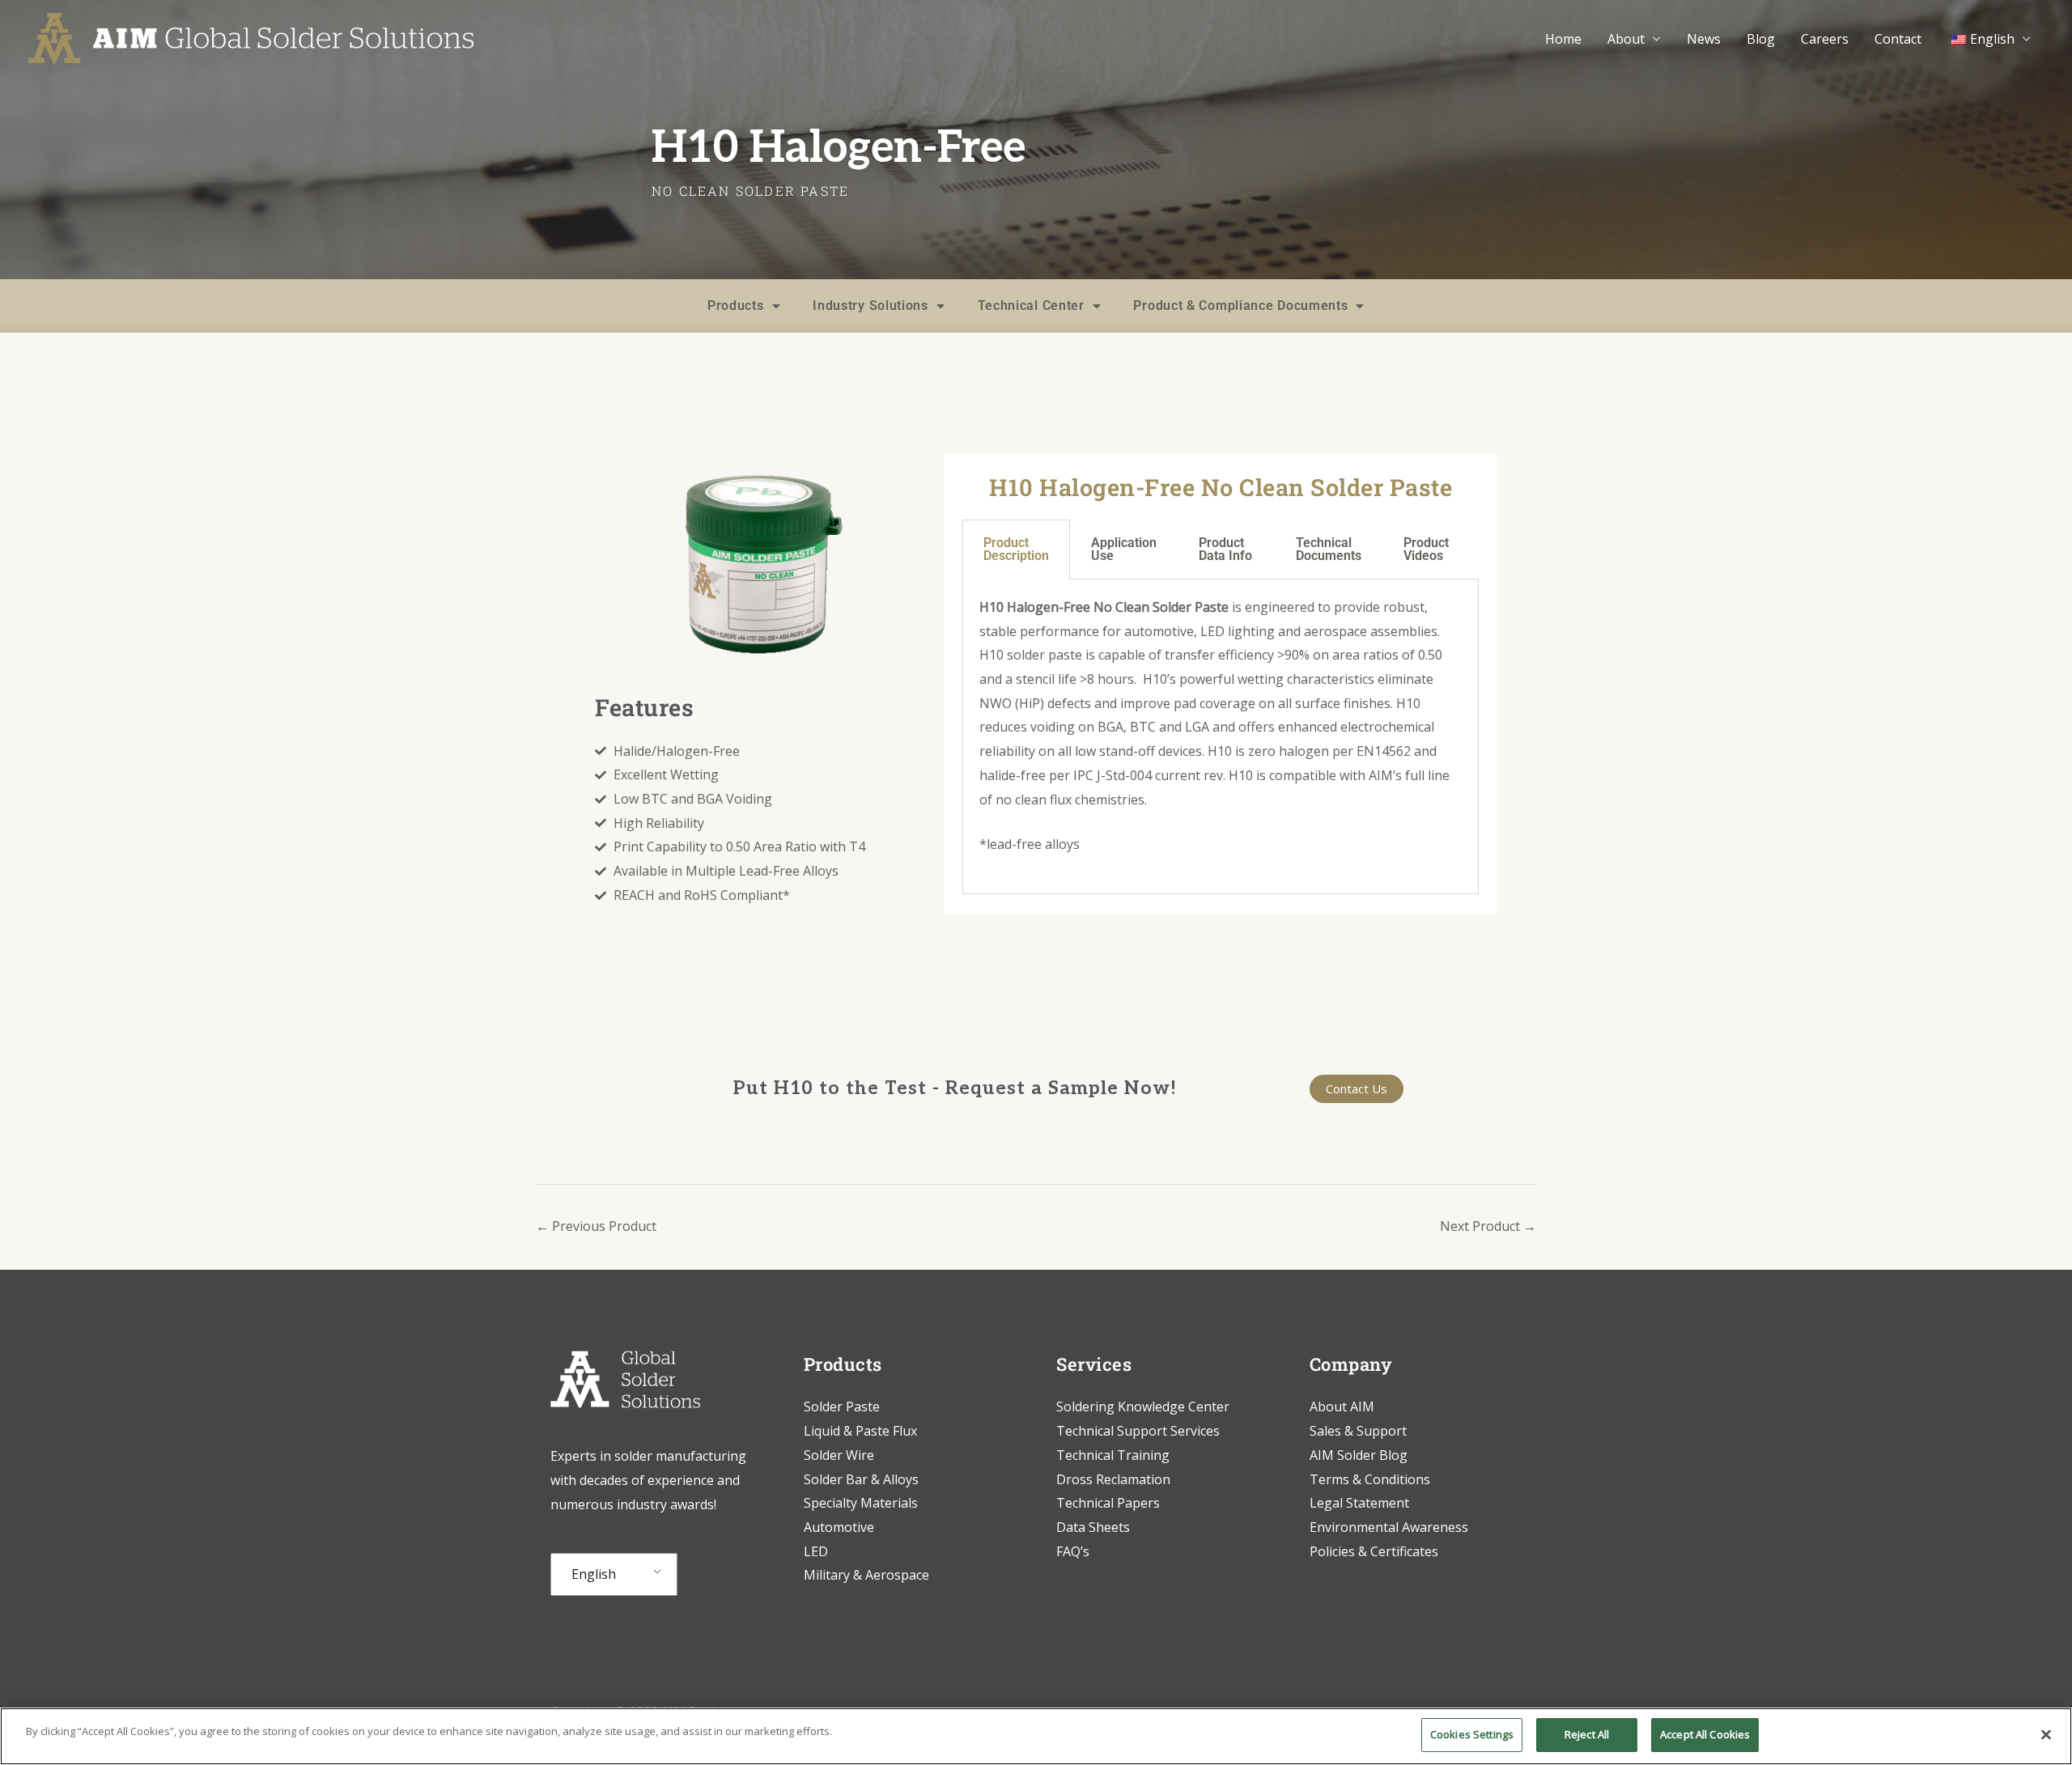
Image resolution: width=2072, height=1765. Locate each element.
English (594, 1574)
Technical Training (1115, 1455)
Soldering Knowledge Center (1143, 1406)
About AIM (1342, 1406)
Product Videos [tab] (1426, 549)
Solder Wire (839, 1455)
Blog (1761, 39)
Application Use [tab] (1124, 549)
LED (816, 1551)
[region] (1036, 1736)
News (1704, 39)
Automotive (839, 1527)
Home (1563, 39)
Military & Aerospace (866, 1575)
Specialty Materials (861, 1503)
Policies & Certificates (1374, 1551)
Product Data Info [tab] (1225, 549)
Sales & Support (1358, 1431)
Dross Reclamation (1113, 1479)
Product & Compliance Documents (1240, 305)
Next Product (1488, 1226)
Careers (1825, 39)
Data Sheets (1093, 1527)
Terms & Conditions (1370, 1479)
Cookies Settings (1472, 1734)
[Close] (2046, 1734)
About (1626, 39)
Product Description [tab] (1016, 549)
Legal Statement (1359, 1503)
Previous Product (596, 1226)
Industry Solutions (870, 305)
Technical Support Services (1138, 1431)
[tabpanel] (1221, 737)
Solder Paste (842, 1406)
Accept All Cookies (1705, 1734)
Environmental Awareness (1389, 1527)
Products (736, 305)
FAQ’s (1073, 1551)
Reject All (1587, 1734)
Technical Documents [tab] (1329, 549)
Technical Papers (1108, 1503)
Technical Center (1031, 305)
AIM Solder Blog (1359, 1455)
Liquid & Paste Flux (860, 1431)
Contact (1898, 39)
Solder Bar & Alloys (861, 1479)
